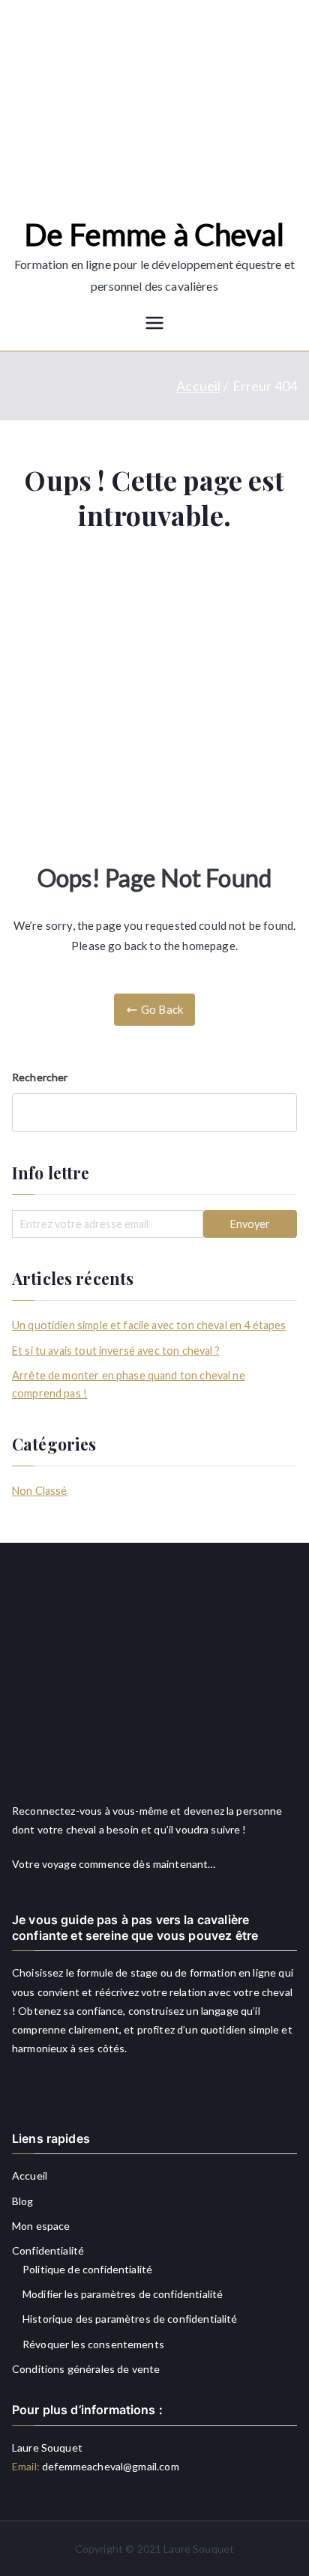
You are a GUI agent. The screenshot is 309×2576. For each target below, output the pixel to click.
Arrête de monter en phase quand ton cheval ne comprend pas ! (129, 1384)
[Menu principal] (154, 324)
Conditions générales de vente (86, 2369)
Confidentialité (48, 2250)
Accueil (30, 2176)
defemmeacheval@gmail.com (109, 2466)
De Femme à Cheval (154, 235)
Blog (23, 2201)
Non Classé (40, 1491)
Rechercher (40, 1077)
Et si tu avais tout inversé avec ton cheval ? (116, 1351)
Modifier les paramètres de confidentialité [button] (123, 2294)
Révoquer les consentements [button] (93, 2344)
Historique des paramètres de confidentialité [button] (130, 2319)
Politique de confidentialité (87, 2269)
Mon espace (41, 2226)
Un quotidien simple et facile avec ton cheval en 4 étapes (149, 1325)
